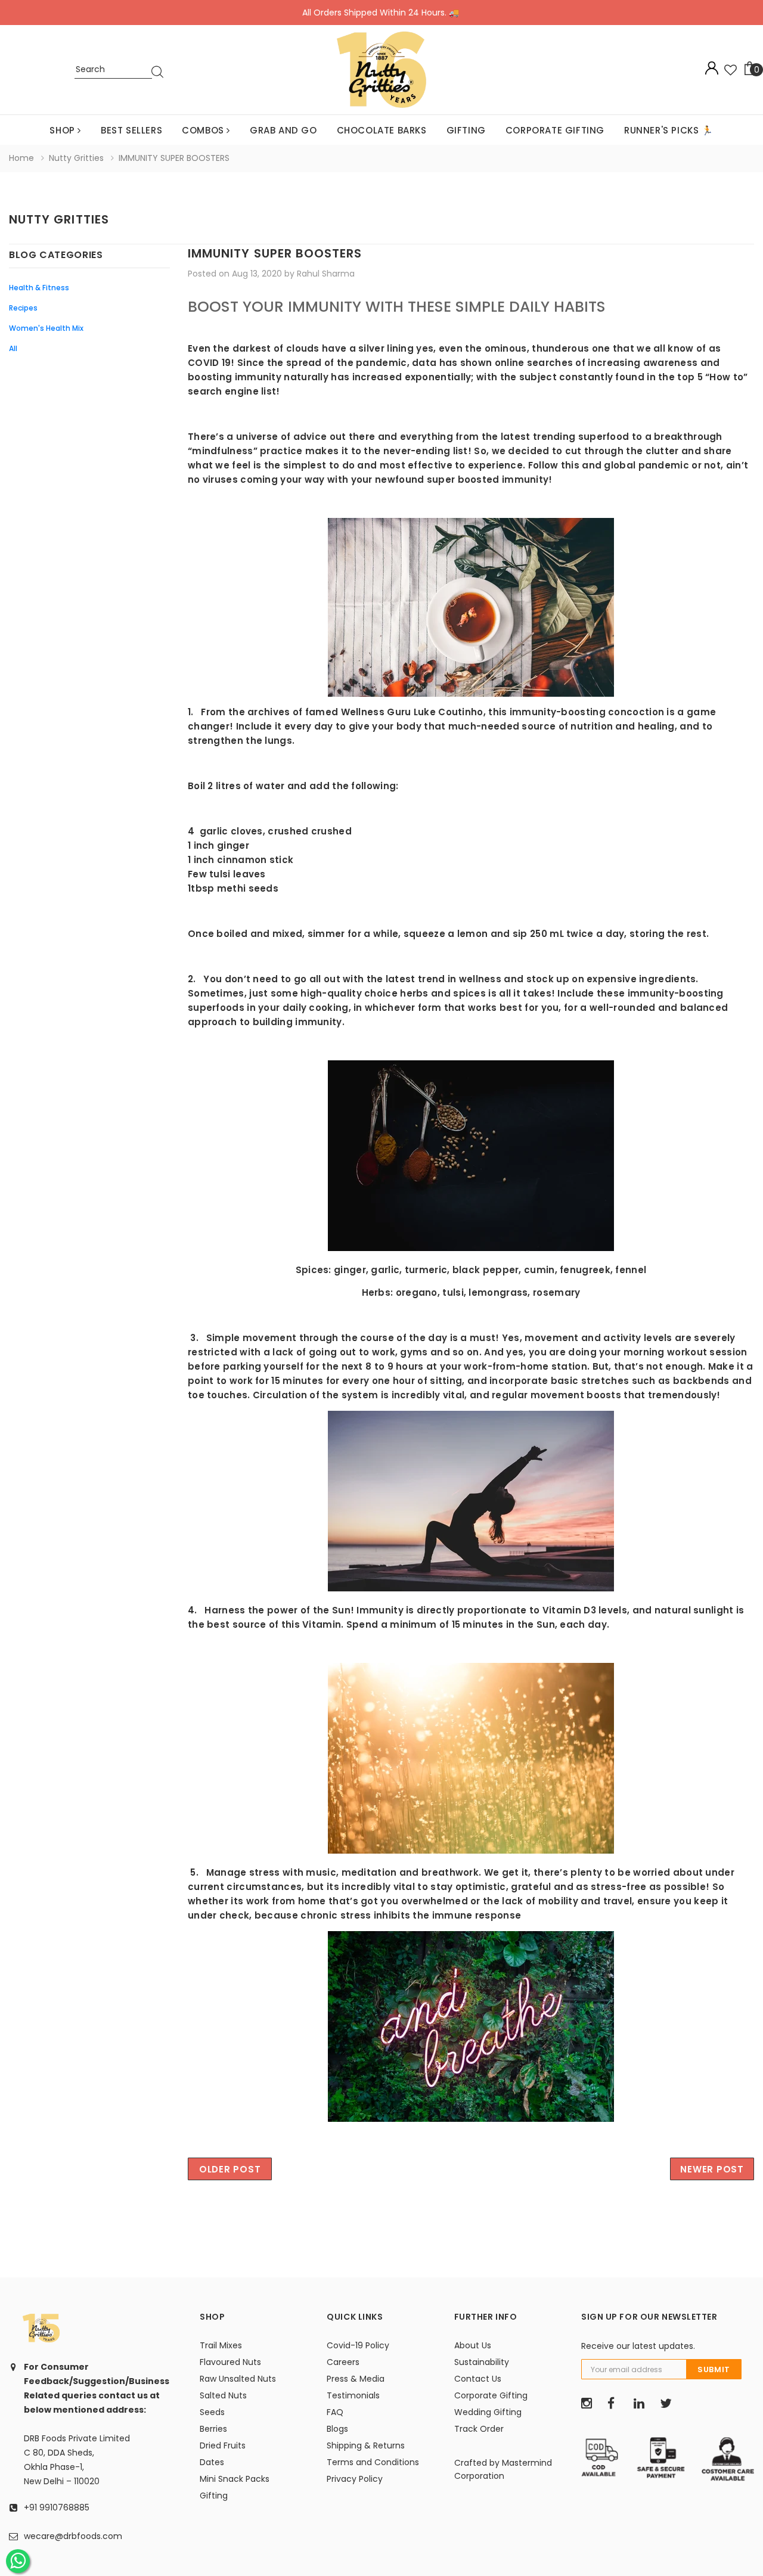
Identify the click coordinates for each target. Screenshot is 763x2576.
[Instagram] (590, 2404)
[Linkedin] (643, 2404)
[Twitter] (669, 2404)
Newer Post (712, 2169)
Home (21, 158)
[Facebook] (616, 2404)
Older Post (230, 2169)
